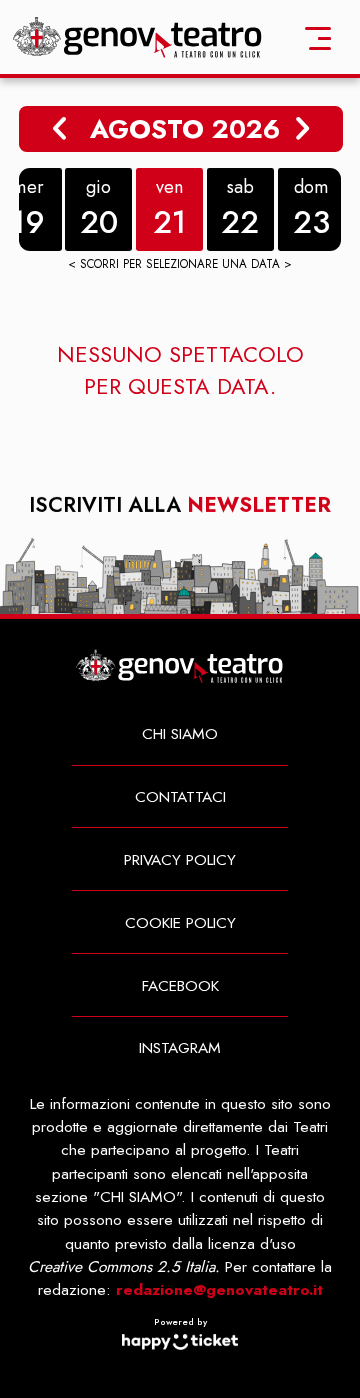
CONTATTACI (180, 796)
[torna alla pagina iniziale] (138, 36)
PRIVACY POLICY (180, 859)
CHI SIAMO (180, 733)
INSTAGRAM (180, 1047)
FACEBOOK (180, 985)
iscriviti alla (180, 506)
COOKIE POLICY (180, 922)
